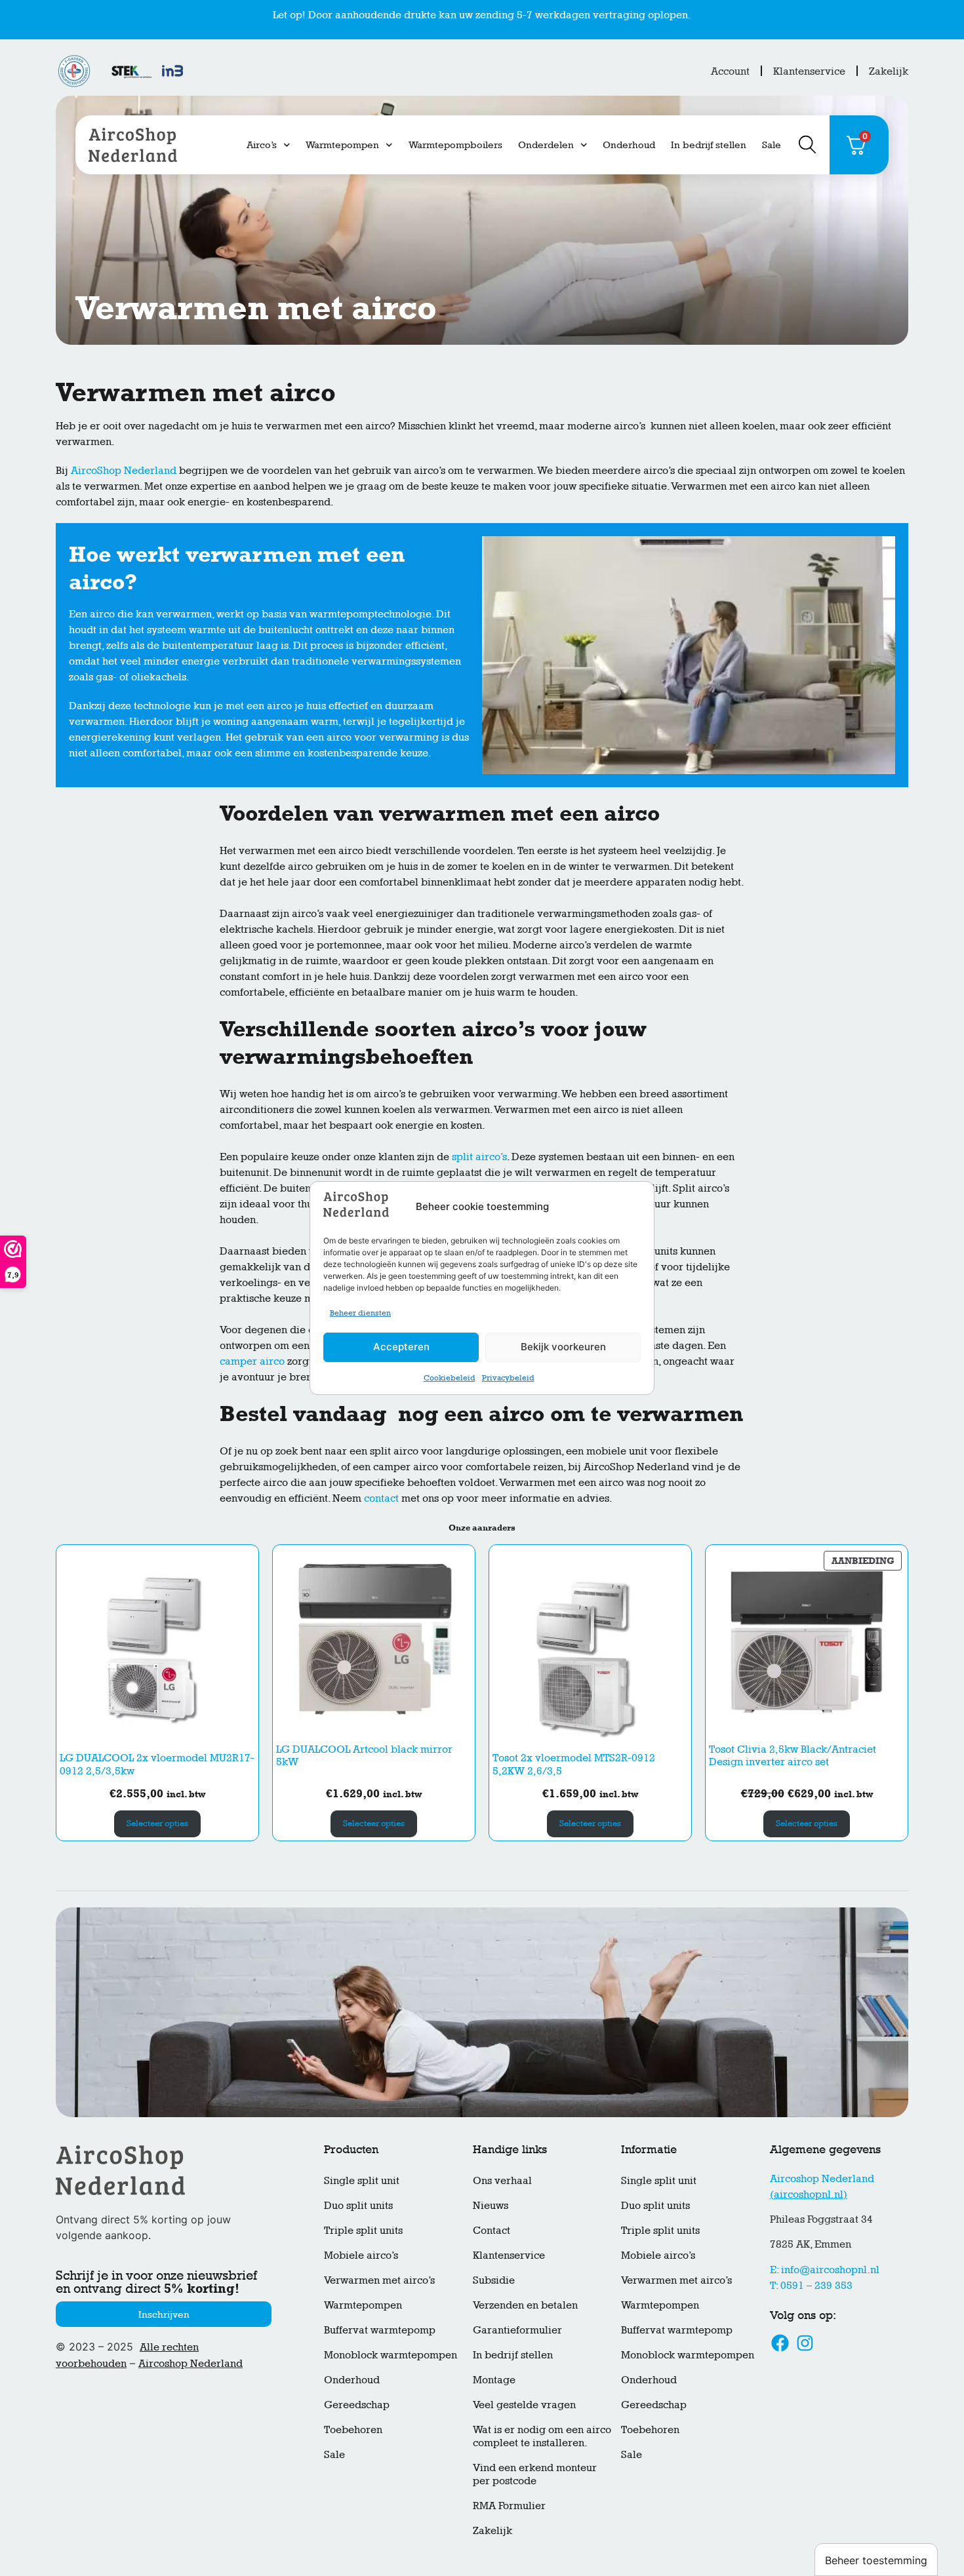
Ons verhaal (502, 2180)
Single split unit (362, 2180)
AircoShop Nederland (124, 470)
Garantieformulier (517, 2330)
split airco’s (479, 1157)
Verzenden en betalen (525, 2305)
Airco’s (262, 145)
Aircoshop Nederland (191, 2363)
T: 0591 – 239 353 (811, 2285)
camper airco (252, 1361)
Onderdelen (546, 145)
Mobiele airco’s (361, 2255)
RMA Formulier (509, 2506)
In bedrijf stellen (709, 145)
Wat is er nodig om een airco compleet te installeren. (542, 2436)
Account (730, 71)
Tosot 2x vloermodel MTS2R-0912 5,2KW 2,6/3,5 (574, 1764)
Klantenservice (809, 71)
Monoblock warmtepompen (391, 2355)
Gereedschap (357, 2405)
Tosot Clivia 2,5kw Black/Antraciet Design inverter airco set (793, 1755)
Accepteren (401, 1347)
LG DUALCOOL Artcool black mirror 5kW (364, 1755)
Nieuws (491, 2205)
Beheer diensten (360, 1313)
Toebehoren (353, 2430)
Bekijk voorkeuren (563, 1347)
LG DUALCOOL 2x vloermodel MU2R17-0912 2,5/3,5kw (157, 1764)
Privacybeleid (508, 1378)
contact (381, 1498)
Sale (772, 145)
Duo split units (358, 2205)
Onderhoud (629, 145)
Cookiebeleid (450, 1378)
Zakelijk (889, 71)
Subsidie (494, 2280)
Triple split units (363, 2230)
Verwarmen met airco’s (379, 2280)
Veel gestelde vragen (524, 2405)
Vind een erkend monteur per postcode (535, 2474)
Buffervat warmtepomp (380, 2330)
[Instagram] (805, 2343)
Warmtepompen (342, 145)
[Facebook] (780, 2343)
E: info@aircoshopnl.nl (825, 2270)
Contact (492, 2230)
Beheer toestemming (876, 2560)
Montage (494, 2380)
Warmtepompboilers (455, 145)
